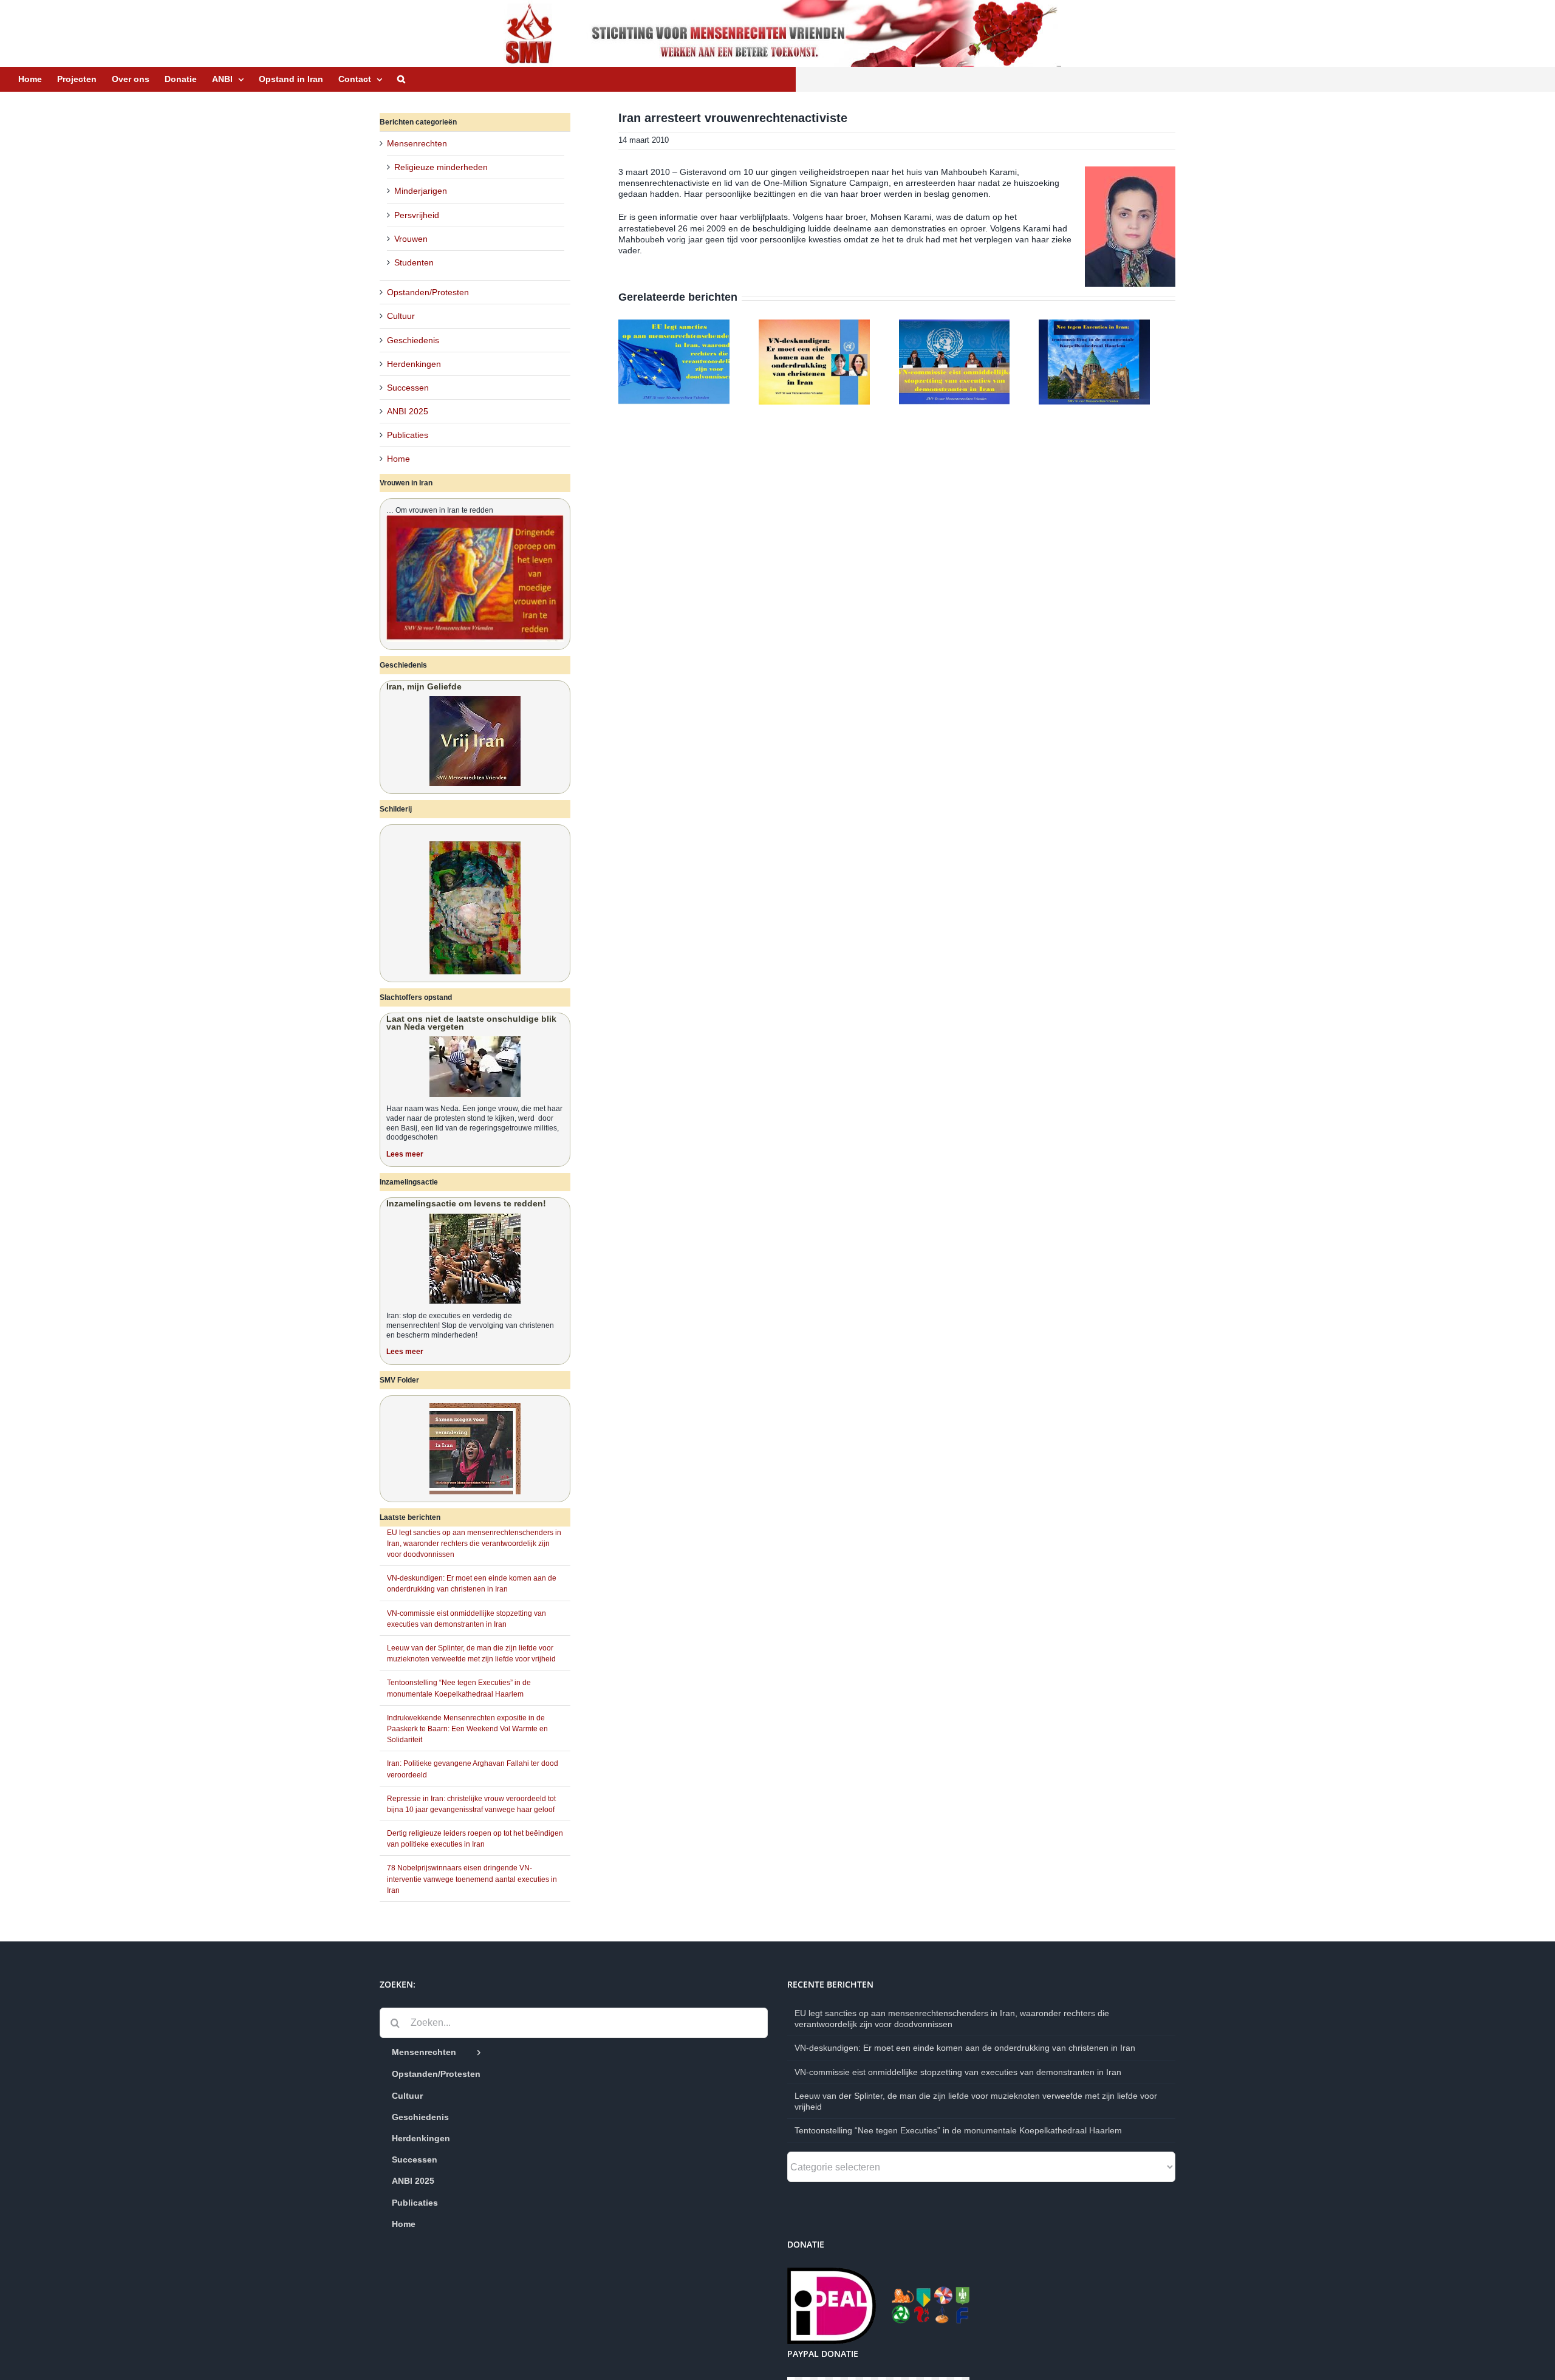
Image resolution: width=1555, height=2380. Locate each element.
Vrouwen (411, 239)
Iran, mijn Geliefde (424, 686)
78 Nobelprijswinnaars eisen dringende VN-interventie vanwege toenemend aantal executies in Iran (472, 1879)
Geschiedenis (413, 340)
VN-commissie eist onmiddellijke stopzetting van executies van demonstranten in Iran (958, 2072)
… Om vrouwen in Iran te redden (440, 510)
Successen (408, 388)
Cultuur (401, 316)
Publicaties (408, 435)
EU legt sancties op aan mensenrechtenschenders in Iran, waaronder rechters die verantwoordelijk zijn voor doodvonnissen (474, 1544)
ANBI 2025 (408, 411)
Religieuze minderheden (441, 167)
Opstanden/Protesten (428, 292)
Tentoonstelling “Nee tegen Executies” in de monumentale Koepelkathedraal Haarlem (958, 2130)
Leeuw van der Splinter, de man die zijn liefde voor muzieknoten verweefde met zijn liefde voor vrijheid (976, 2101)
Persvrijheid (417, 215)
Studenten (414, 262)
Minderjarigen (421, 191)
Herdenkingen (414, 364)
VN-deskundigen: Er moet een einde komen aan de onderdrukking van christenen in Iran (965, 2048)
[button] (401, 79)
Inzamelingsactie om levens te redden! (466, 1203)
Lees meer (405, 1154)
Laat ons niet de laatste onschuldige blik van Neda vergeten (471, 1023)
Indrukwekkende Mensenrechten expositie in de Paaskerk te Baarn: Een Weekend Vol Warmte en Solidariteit (467, 1729)
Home (398, 459)
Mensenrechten (417, 143)
